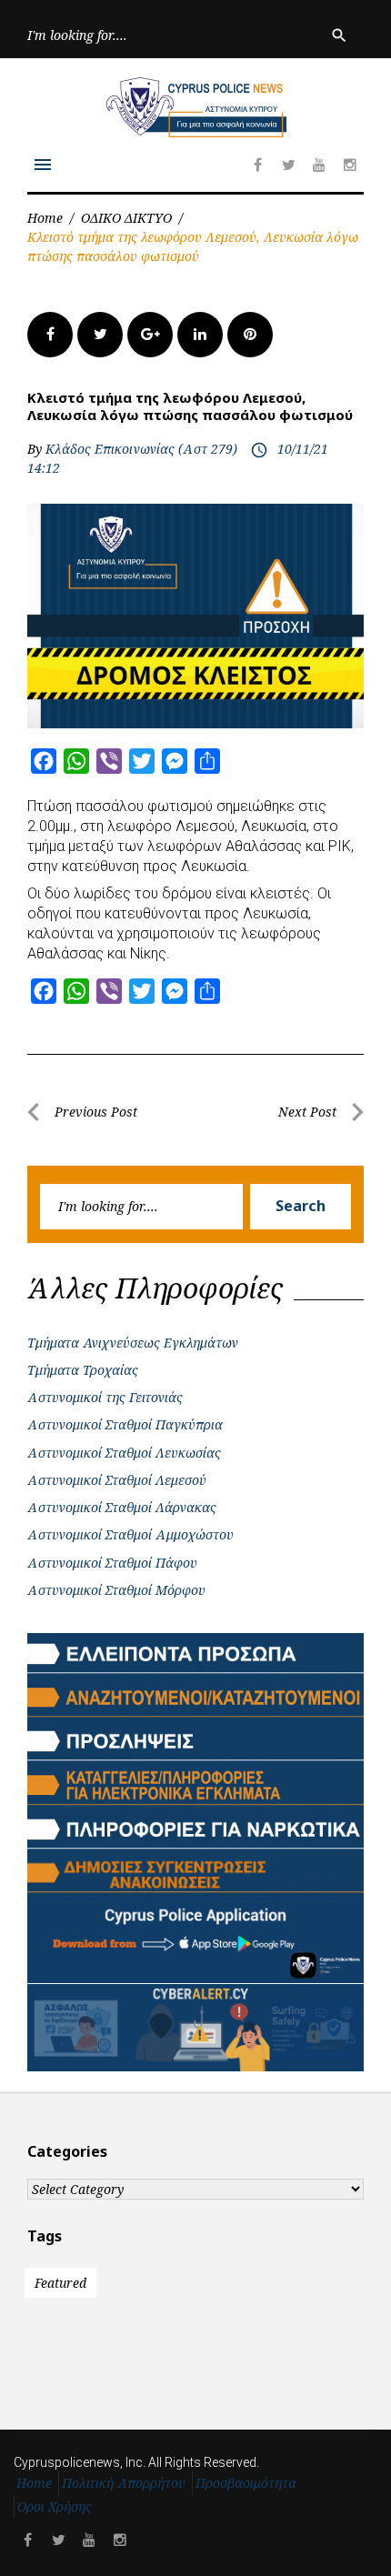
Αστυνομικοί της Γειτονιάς (105, 1397)
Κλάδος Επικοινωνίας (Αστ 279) (141, 449)
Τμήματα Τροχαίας (83, 1370)
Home (45, 218)
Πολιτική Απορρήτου (124, 2483)
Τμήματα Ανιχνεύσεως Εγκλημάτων (133, 1343)
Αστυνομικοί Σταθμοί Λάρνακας (122, 1507)
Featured (60, 2283)
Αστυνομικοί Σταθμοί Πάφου (112, 1563)
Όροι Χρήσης (55, 2506)
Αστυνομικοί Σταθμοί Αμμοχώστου (130, 1534)
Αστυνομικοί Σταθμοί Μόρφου (116, 1590)
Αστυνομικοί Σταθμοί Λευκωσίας (124, 1453)
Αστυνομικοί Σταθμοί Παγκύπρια (125, 1424)
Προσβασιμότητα (246, 2483)
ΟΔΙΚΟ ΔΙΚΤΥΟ (126, 218)
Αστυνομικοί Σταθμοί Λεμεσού (117, 1480)
